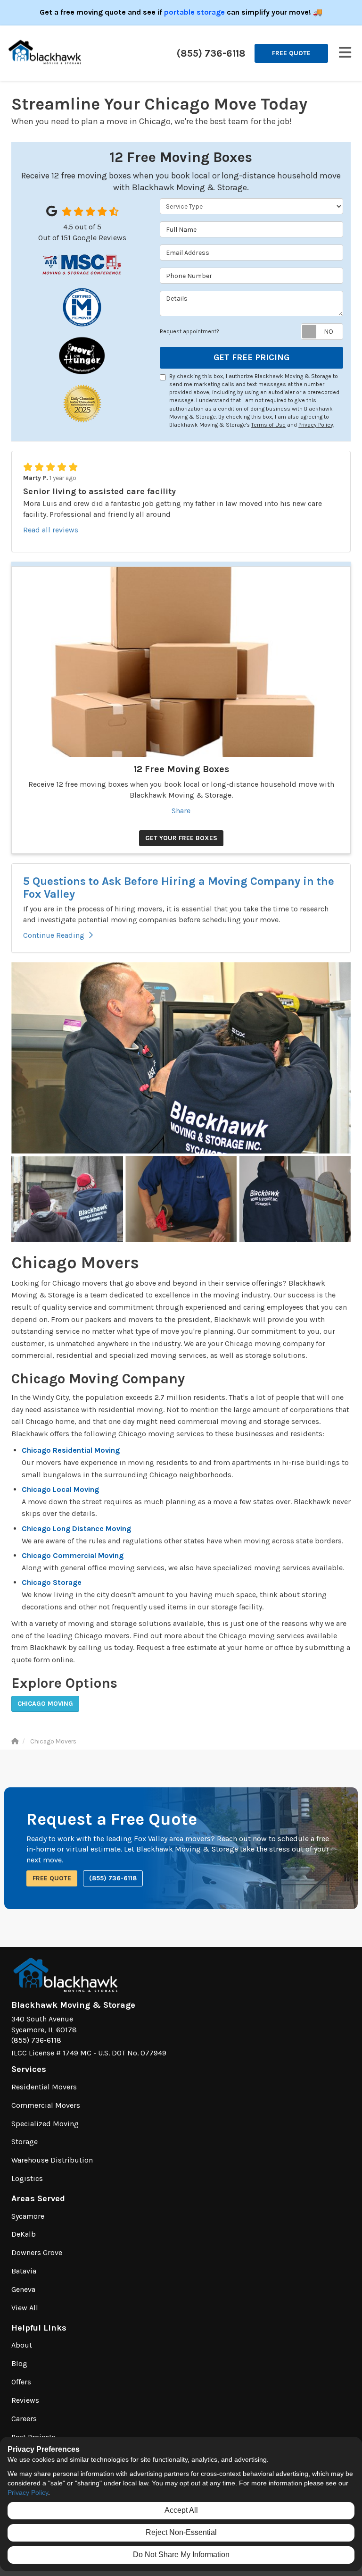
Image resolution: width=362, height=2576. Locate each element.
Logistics (27, 2178)
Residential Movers (44, 2087)
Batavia (24, 2271)
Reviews (25, 2400)
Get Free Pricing (251, 357)
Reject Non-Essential (181, 2532)
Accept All (181, 2510)
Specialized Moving (45, 2124)
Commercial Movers (46, 2105)
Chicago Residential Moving (71, 1450)
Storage (25, 2142)
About (22, 2345)
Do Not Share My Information (181, 2555)
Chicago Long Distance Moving (76, 1528)
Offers (21, 2382)
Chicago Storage (52, 1582)
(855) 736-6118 (113, 1878)
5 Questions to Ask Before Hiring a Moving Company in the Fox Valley (179, 887)
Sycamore (28, 2216)
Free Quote (291, 53)
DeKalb (24, 2234)
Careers (24, 2419)
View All (25, 2308)
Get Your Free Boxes (181, 838)
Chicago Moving (45, 1704)
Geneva (23, 2289)
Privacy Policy (316, 425)
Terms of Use (268, 425)
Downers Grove (37, 2252)
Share (181, 811)
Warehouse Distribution (52, 2160)
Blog (19, 2363)
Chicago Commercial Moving (73, 1555)
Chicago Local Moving (60, 1489)
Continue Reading (54, 935)
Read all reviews (51, 530)
